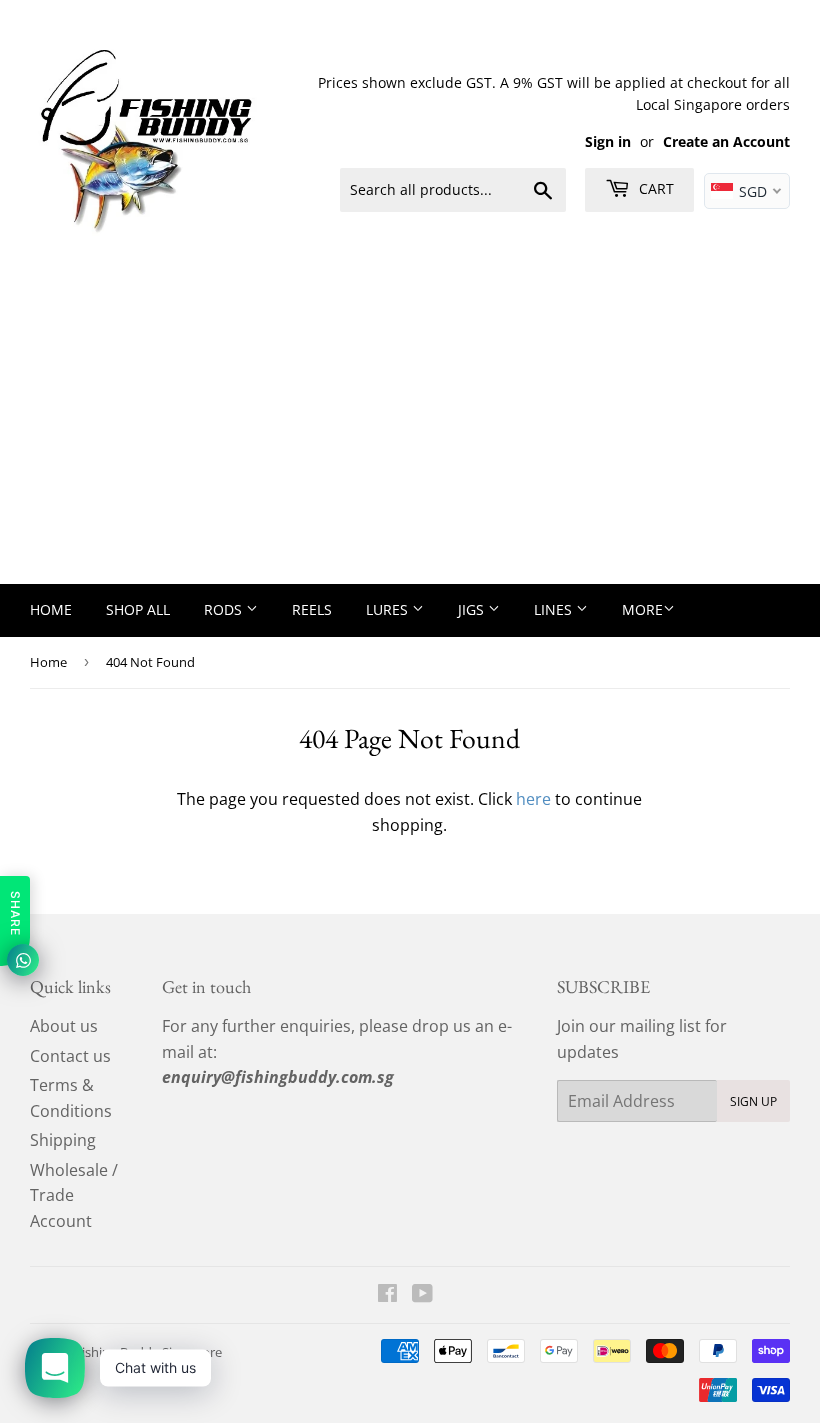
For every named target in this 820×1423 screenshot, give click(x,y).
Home (51, 609)
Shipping (63, 1140)
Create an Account (726, 141)
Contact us (70, 1056)
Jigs (473, 609)
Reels (312, 609)
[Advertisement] (410, 434)
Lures (389, 609)
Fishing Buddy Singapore (148, 1352)
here (533, 799)
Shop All (138, 609)
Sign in (608, 141)
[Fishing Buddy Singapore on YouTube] (422, 1295)
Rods (225, 609)
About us (64, 1026)
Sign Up (753, 1101)
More (642, 609)
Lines (555, 609)
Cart (654, 188)
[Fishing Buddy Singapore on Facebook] (387, 1295)
